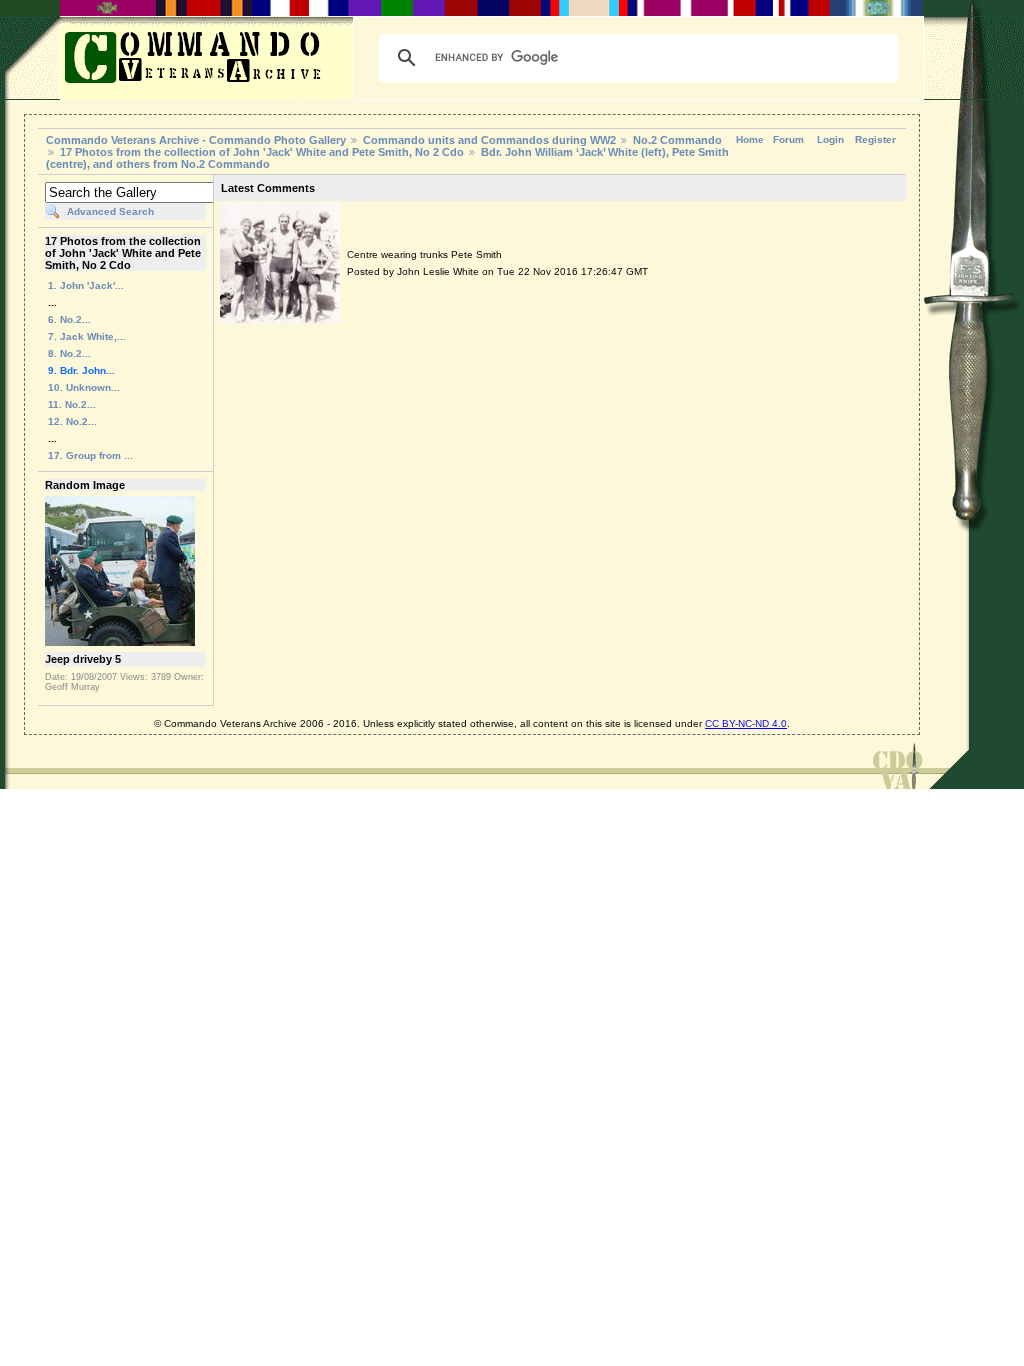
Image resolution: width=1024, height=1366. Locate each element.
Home (750, 139)
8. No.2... (69, 353)
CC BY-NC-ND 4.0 (746, 723)
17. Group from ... (90, 455)
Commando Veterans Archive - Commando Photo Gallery (196, 140)
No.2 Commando (677, 140)
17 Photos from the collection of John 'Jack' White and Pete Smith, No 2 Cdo (262, 152)
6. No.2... (69, 319)
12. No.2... (72, 421)
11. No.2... (72, 404)
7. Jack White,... (87, 336)
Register (875, 139)
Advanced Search (110, 211)
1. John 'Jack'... (86, 285)
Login (830, 139)
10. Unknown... (84, 387)
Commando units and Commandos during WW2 (489, 140)
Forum (788, 139)
